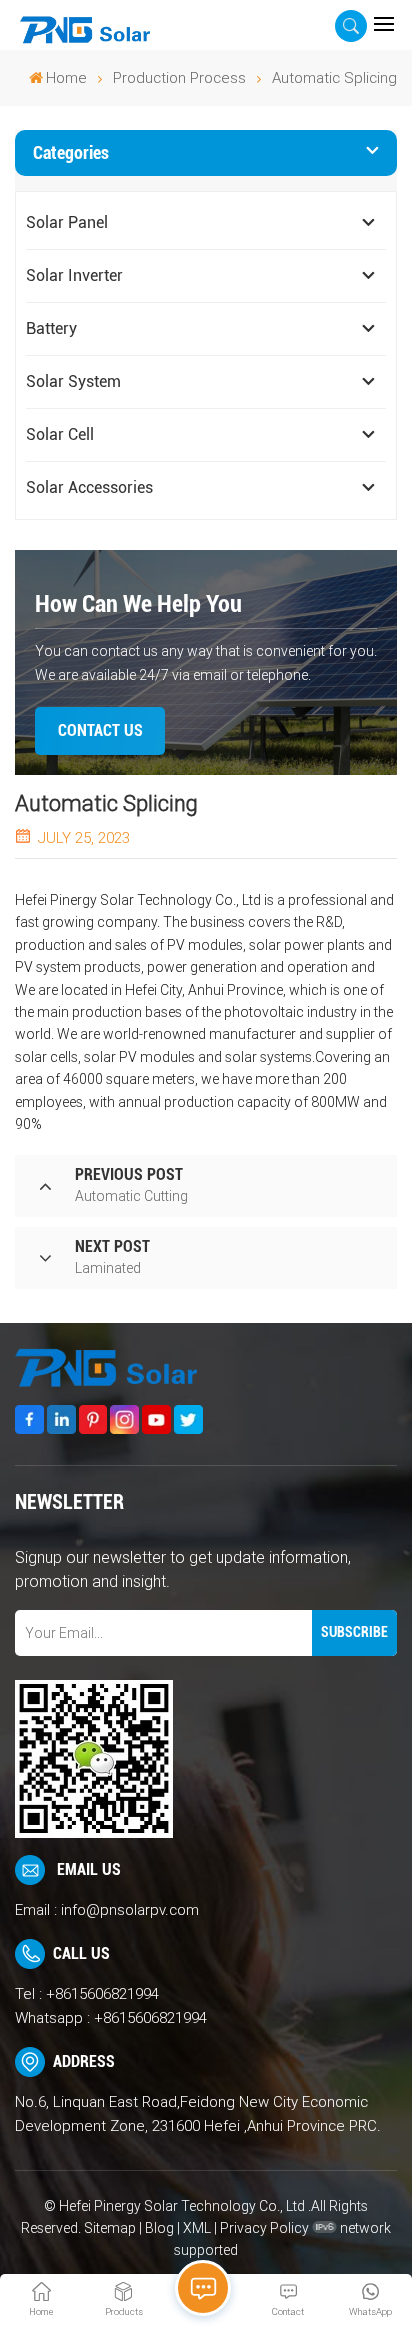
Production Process (179, 78)
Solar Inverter (74, 275)
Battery (51, 328)
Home (66, 78)
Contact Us (100, 730)
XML (197, 2228)
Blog (159, 2228)
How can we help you (138, 604)
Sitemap (110, 2228)
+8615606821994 (102, 1994)
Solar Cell (60, 434)
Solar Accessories (89, 487)
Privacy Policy (264, 2228)
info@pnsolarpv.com (130, 1910)
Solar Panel (67, 222)
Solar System (73, 381)
